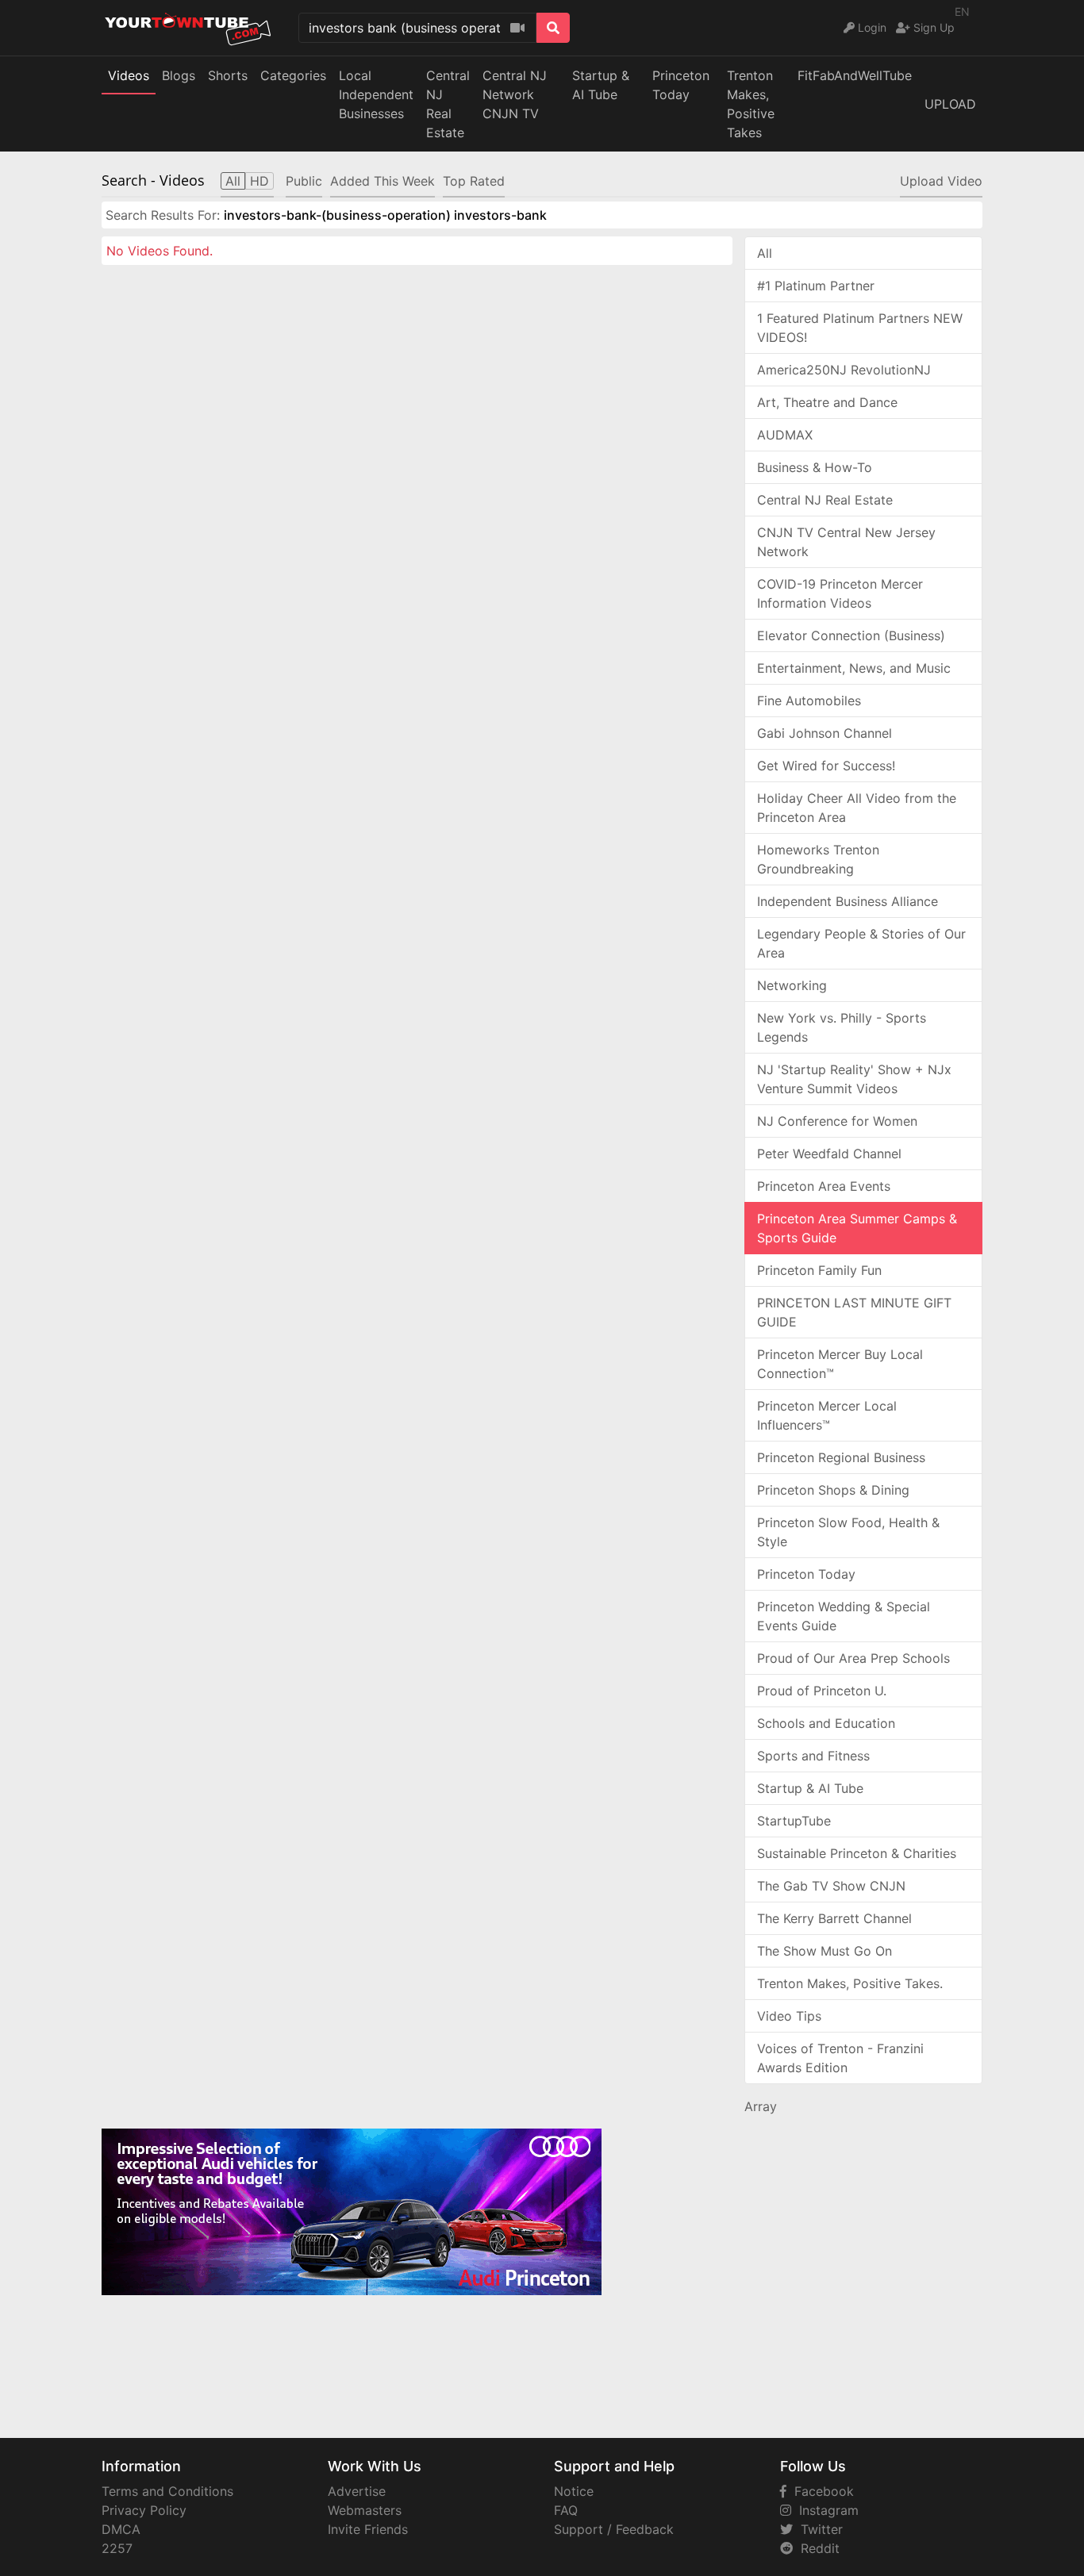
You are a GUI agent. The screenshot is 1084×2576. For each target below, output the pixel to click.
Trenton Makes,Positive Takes (751, 104)
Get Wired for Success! (826, 766)
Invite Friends (368, 2529)
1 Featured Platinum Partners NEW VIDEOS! (860, 328)
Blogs (179, 75)
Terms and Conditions (167, 2491)
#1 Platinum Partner (816, 286)
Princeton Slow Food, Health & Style (848, 1532)
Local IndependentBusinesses (376, 94)
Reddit (816, 2548)
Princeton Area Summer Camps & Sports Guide (857, 1228)
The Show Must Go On (825, 1951)
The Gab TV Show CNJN (831, 1886)
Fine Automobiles (809, 701)
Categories (293, 75)
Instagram (825, 2510)
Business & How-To (815, 467)
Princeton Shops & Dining (833, 1490)
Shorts (228, 75)
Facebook (820, 2491)
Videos (129, 75)
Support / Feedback (614, 2529)
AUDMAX (785, 435)
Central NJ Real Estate (825, 500)
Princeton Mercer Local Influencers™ (827, 1415)
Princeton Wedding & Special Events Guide (844, 1616)
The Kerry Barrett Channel (834, 1918)
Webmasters (365, 2510)
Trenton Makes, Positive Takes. (850, 1983)
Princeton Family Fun (819, 1270)
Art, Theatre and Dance (827, 402)
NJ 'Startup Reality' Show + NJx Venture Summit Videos (854, 1079)
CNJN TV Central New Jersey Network (846, 542)
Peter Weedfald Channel (829, 1154)
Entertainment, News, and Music (854, 668)
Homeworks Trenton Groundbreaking (818, 859)
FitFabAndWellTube (855, 75)
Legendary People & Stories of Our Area (861, 943)
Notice (574, 2491)
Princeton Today (681, 85)
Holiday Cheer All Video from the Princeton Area (857, 808)
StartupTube (794, 1821)
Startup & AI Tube (601, 85)
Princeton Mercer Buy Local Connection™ (840, 1364)
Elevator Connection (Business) (851, 635)
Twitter (818, 2529)
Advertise (357, 2491)
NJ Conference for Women (837, 1121)
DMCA (121, 2529)
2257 (117, 2548)
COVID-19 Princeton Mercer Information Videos (840, 593)
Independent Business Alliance (848, 901)
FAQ (566, 2510)
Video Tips (789, 2016)
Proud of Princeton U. (822, 1691)
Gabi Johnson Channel (825, 733)
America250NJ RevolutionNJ (844, 370)
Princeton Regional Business (841, 1457)
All (765, 253)
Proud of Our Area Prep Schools (853, 1658)
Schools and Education (826, 1723)
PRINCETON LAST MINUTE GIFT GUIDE (854, 1312)
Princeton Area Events (824, 1186)
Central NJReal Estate (448, 104)
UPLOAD (950, 104)
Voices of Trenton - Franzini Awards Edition (840, 2058)
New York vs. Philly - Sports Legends (842, 1027)
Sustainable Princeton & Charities (857, 1853)
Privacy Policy (144, 2510)
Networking (792, 985)
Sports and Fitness (813, 1756)
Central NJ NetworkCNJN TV (515, 94)
